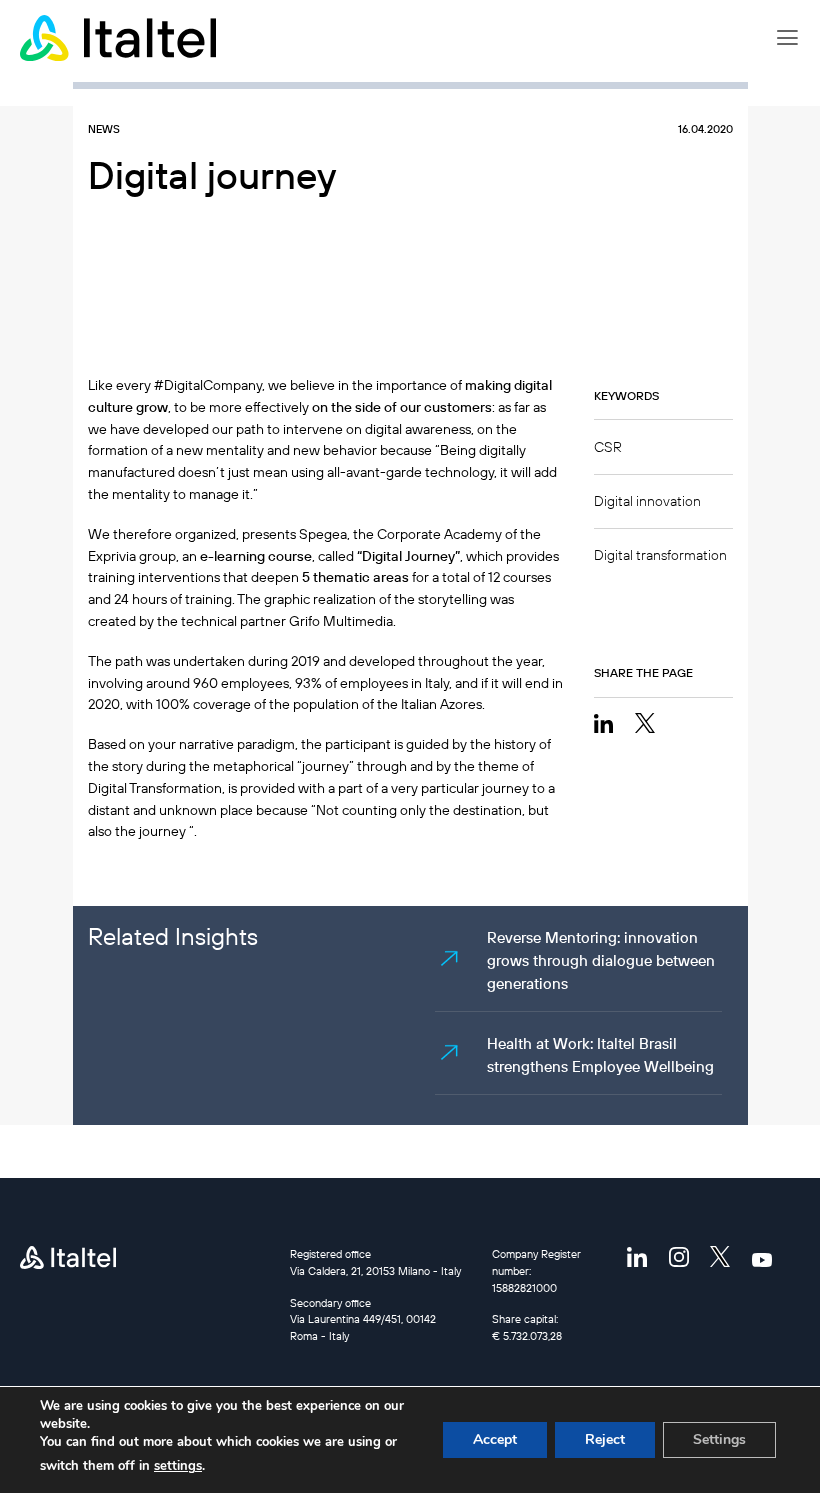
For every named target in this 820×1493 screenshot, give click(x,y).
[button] (787, 38)
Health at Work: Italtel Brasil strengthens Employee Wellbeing (600, 1055)
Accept (495, 1439)
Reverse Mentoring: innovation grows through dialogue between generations (601, 960)
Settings (719, 1439)
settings (178, 1466)
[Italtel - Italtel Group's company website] (120, 38)
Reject (605, 1439)
